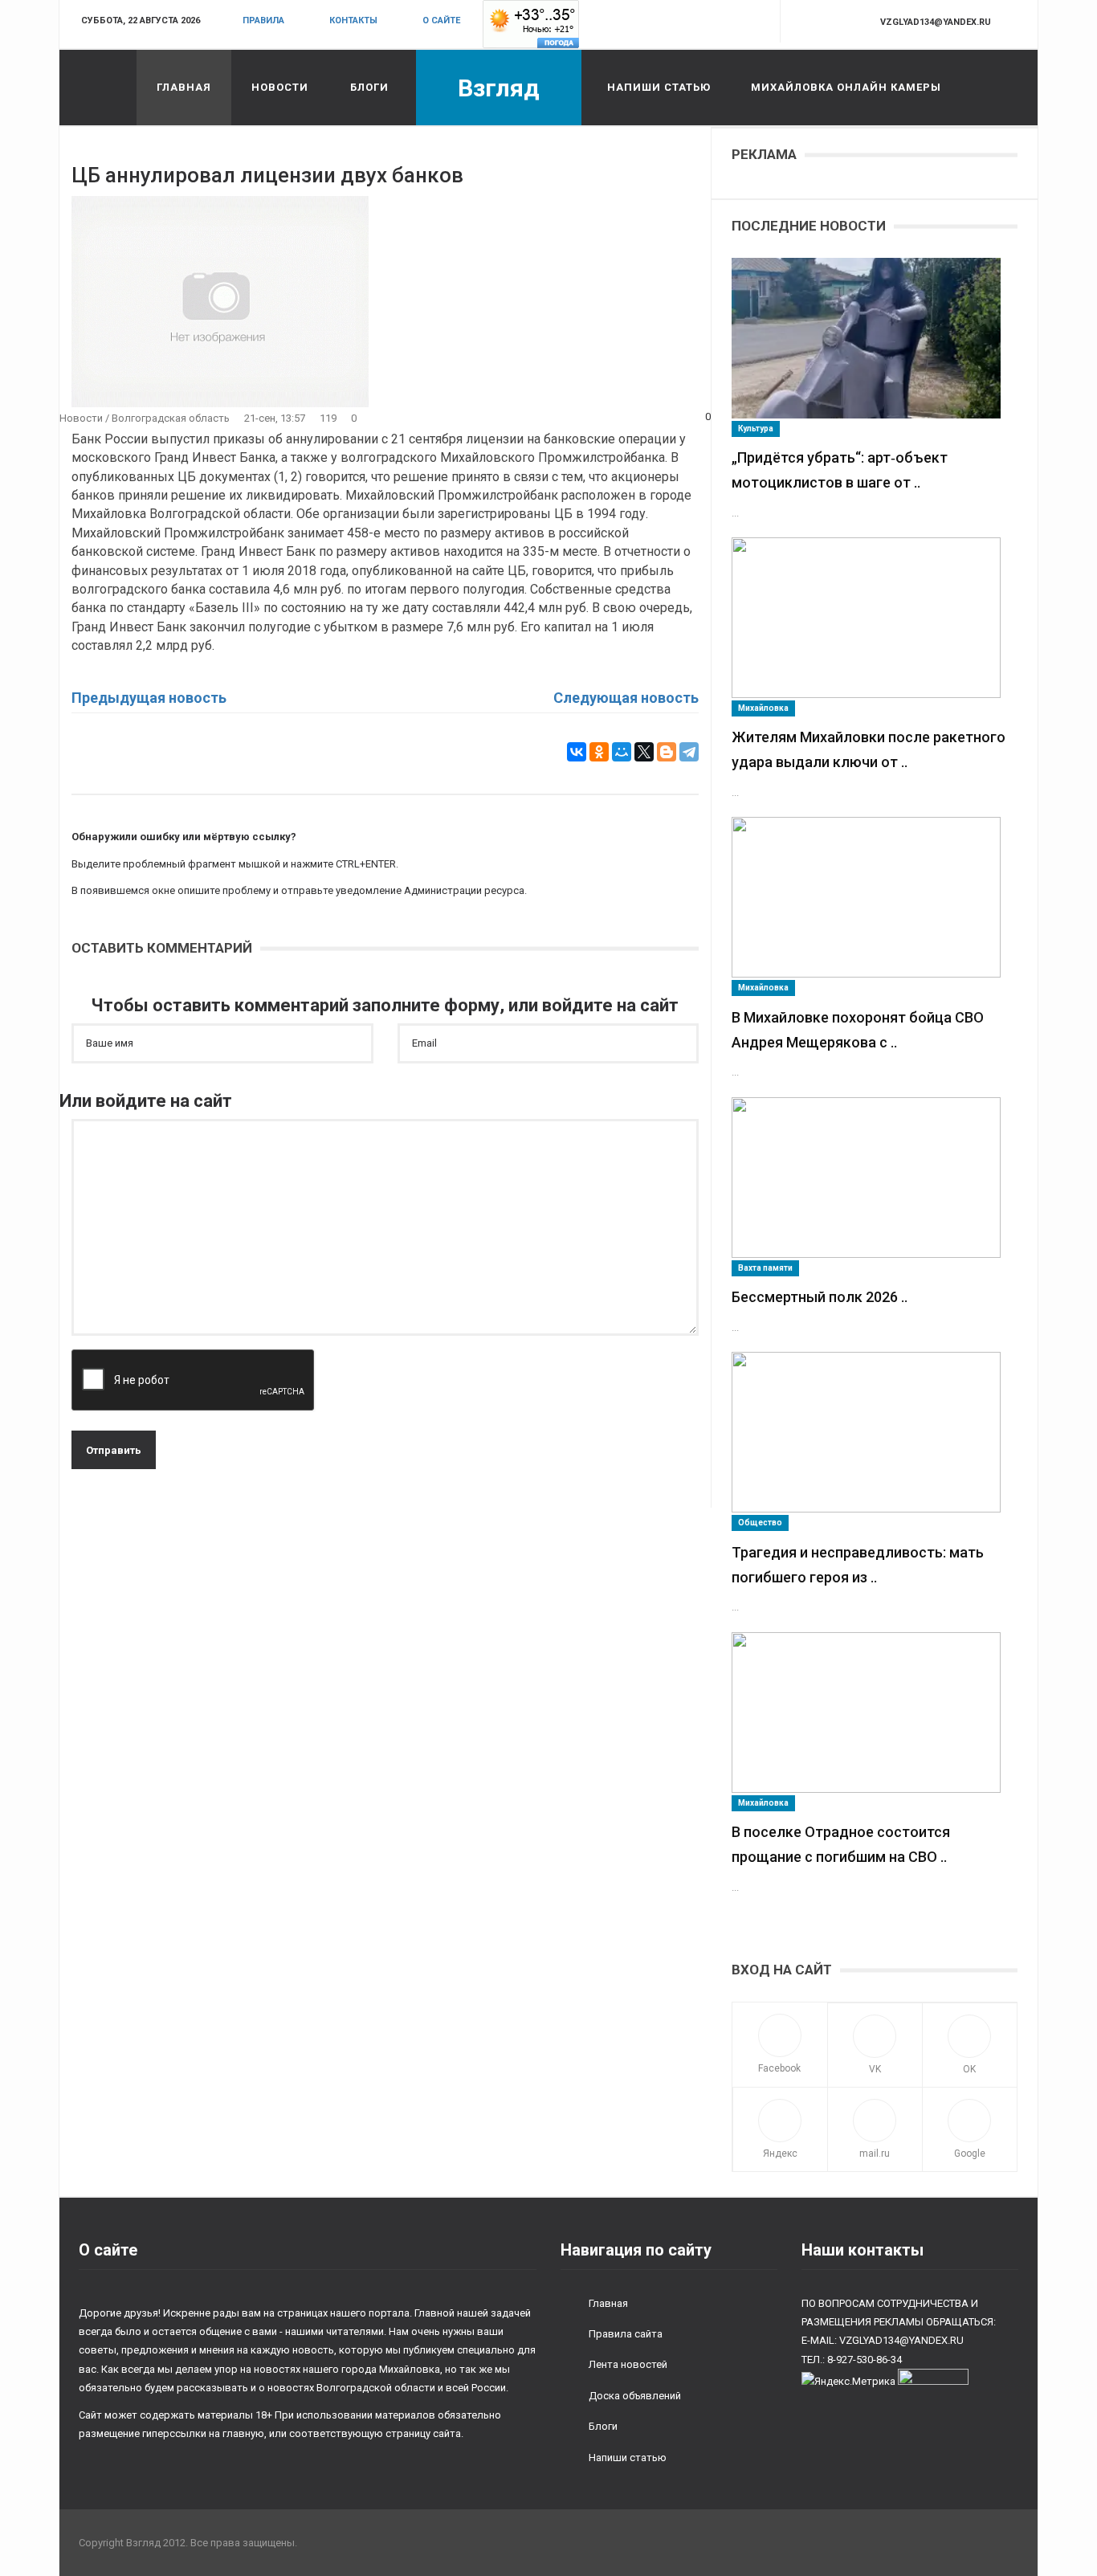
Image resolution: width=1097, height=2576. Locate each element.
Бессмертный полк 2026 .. (820, 1297)
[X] (644, 752)
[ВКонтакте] (577, 752)
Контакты (353, 20)
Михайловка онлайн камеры (846, 87)
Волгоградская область (171, 418)
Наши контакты (863, 2250)
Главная (184, 87)
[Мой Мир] (622, 752)
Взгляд (499, 88)
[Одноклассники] (599, 752)
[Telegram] (689, 752)
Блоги (369, 87)
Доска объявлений (635, 2396)
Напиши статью (659, 87)
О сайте (441, 20)
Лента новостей (628, 2364)
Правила (263, 20)
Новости (280, 87)
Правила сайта (626, 2334)
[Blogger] (667, 752)
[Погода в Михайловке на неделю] (531, 24)
